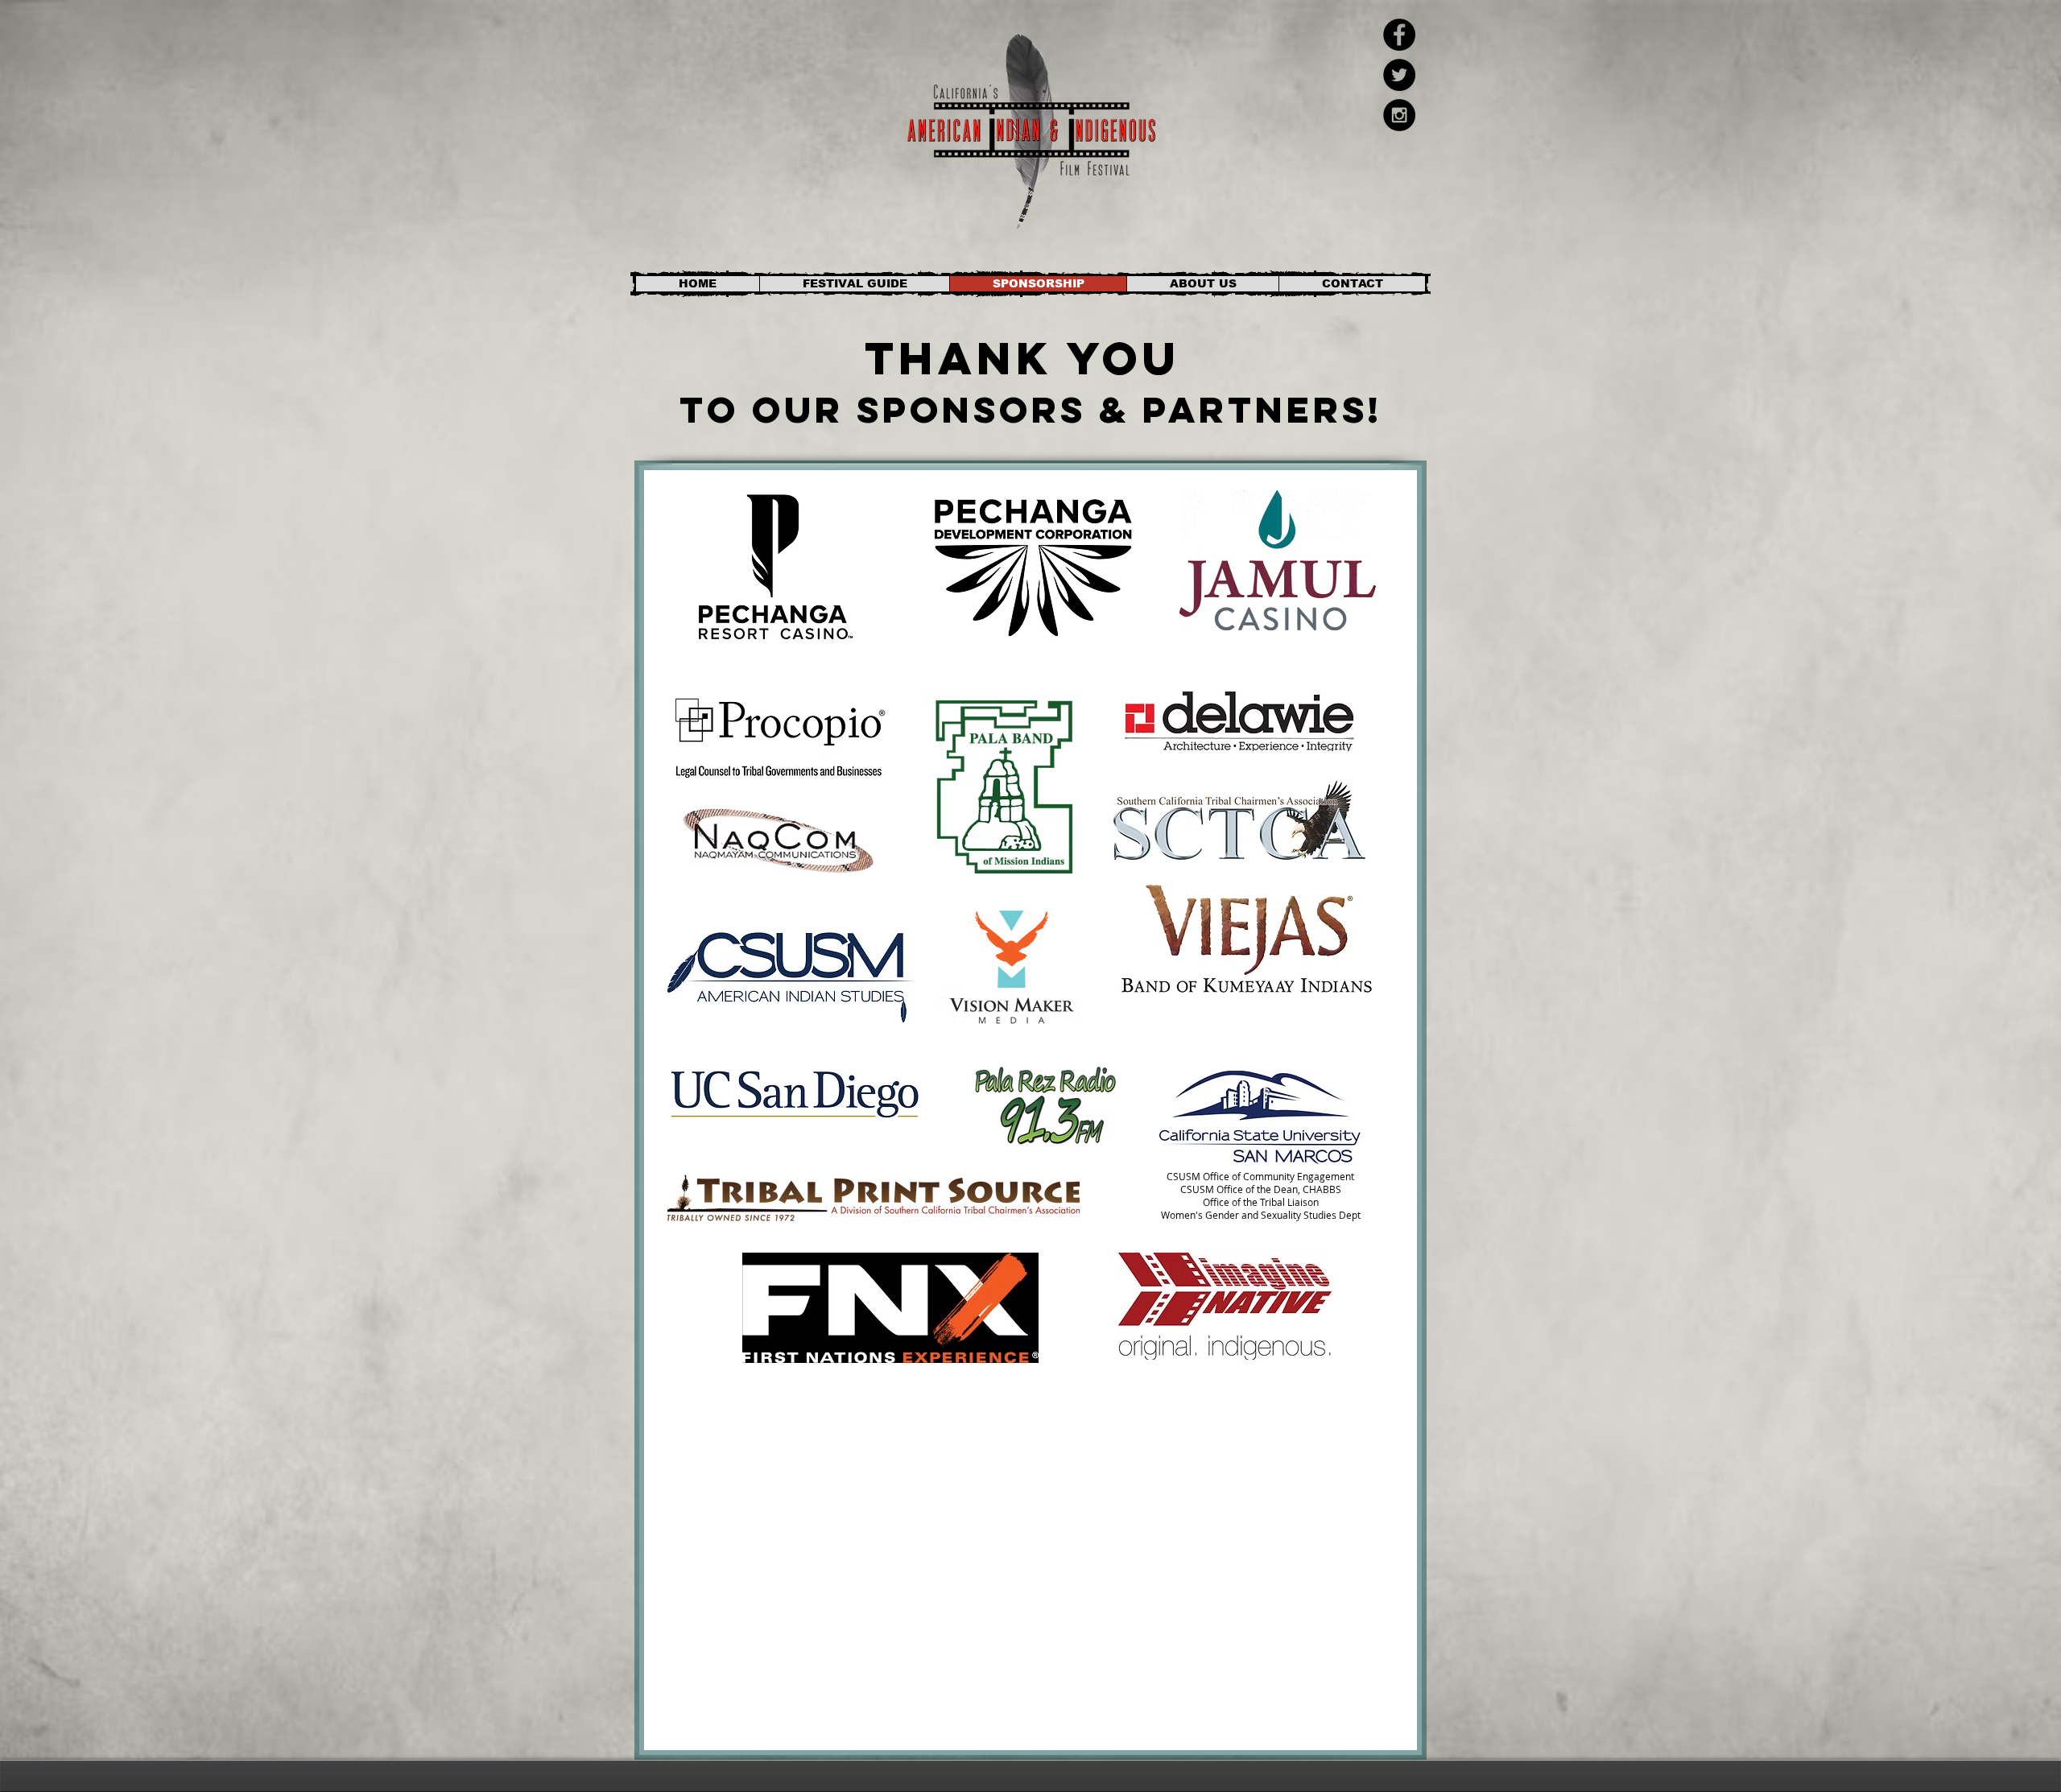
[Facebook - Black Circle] (1399, 35)
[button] (854, 284)
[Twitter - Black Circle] (1399, 75)
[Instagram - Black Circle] (1399, 115)
